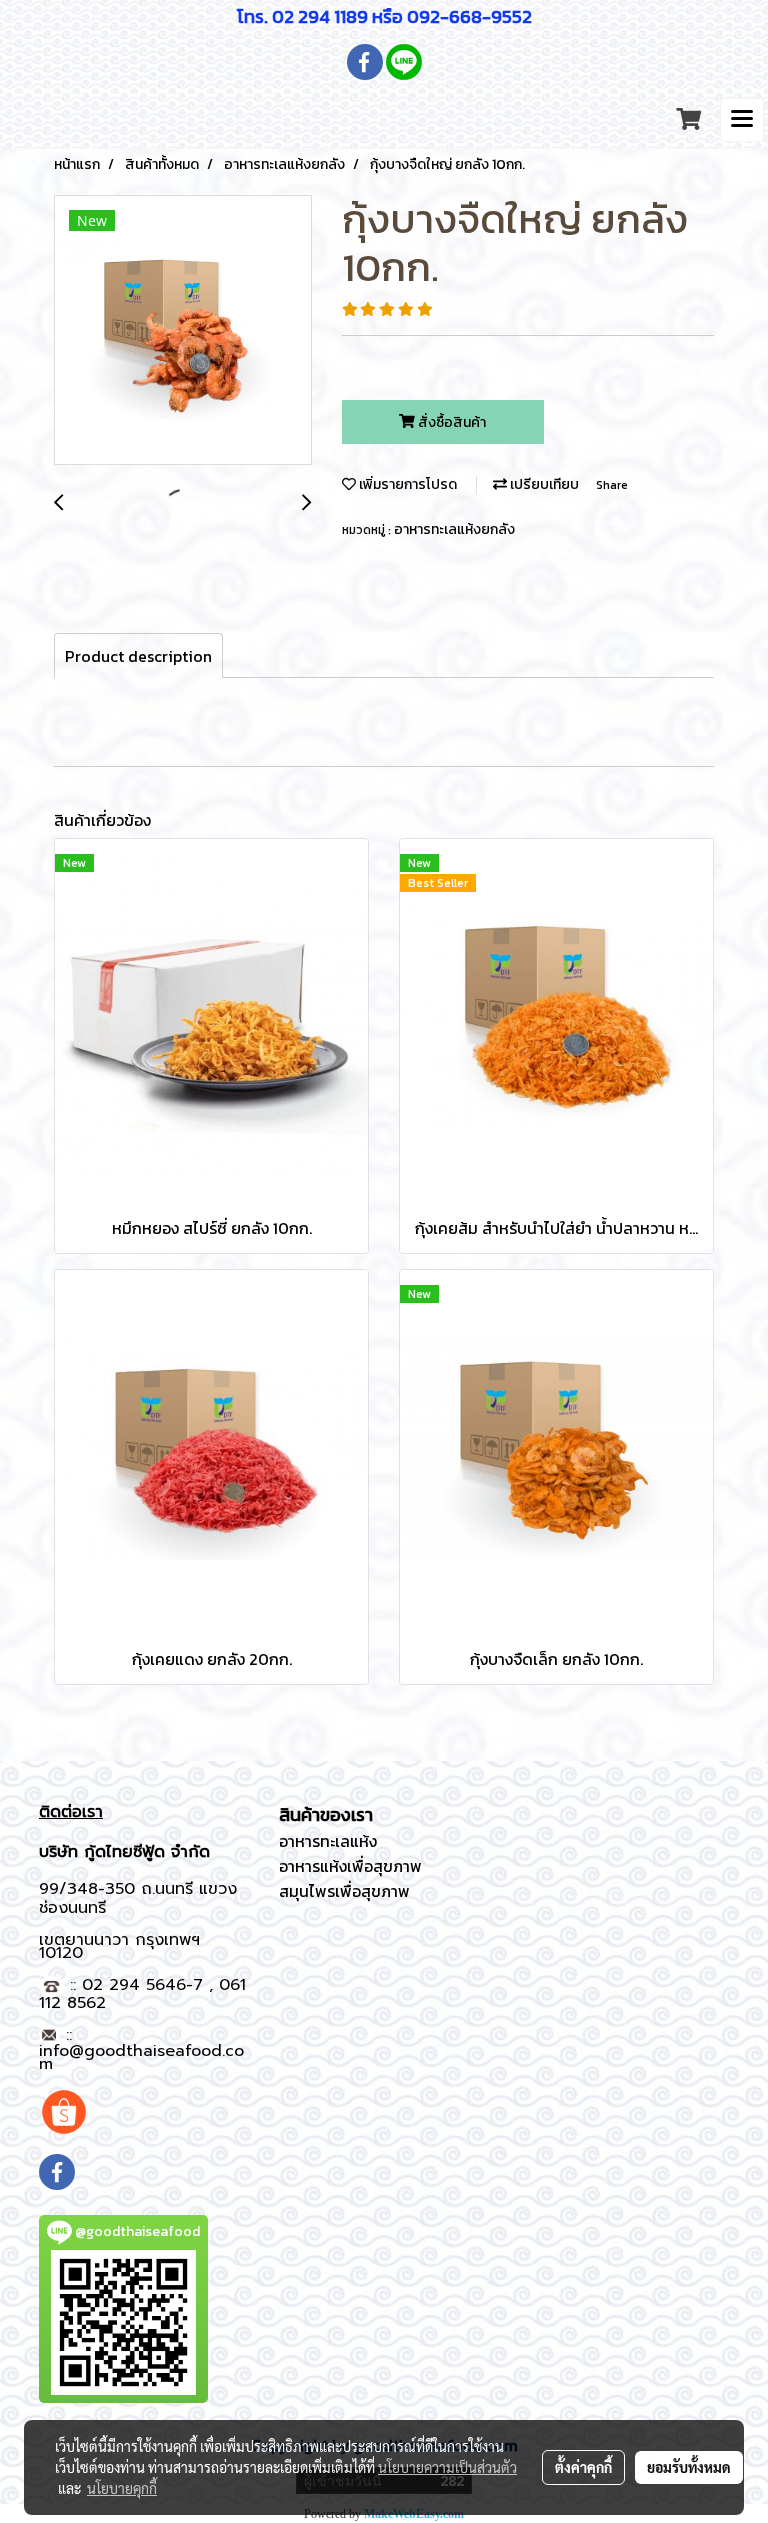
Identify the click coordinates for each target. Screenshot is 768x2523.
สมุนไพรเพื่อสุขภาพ (344, 1891)
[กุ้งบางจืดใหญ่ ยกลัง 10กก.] (183, 331)
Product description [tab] (138, 656)
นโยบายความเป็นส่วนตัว (447, 2467)
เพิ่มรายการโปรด (406, 484)
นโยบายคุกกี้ (122, 2488)
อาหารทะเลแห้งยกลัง (454, 529)
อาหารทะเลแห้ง (328, 1841)
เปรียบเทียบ (543, 484)
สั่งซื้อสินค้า (450, 422)
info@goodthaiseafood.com (141, 2057)
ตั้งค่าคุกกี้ (583, 2467)
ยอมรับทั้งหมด (689, 2467)
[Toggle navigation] (742, 120)
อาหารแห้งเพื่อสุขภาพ (350, 1866)
